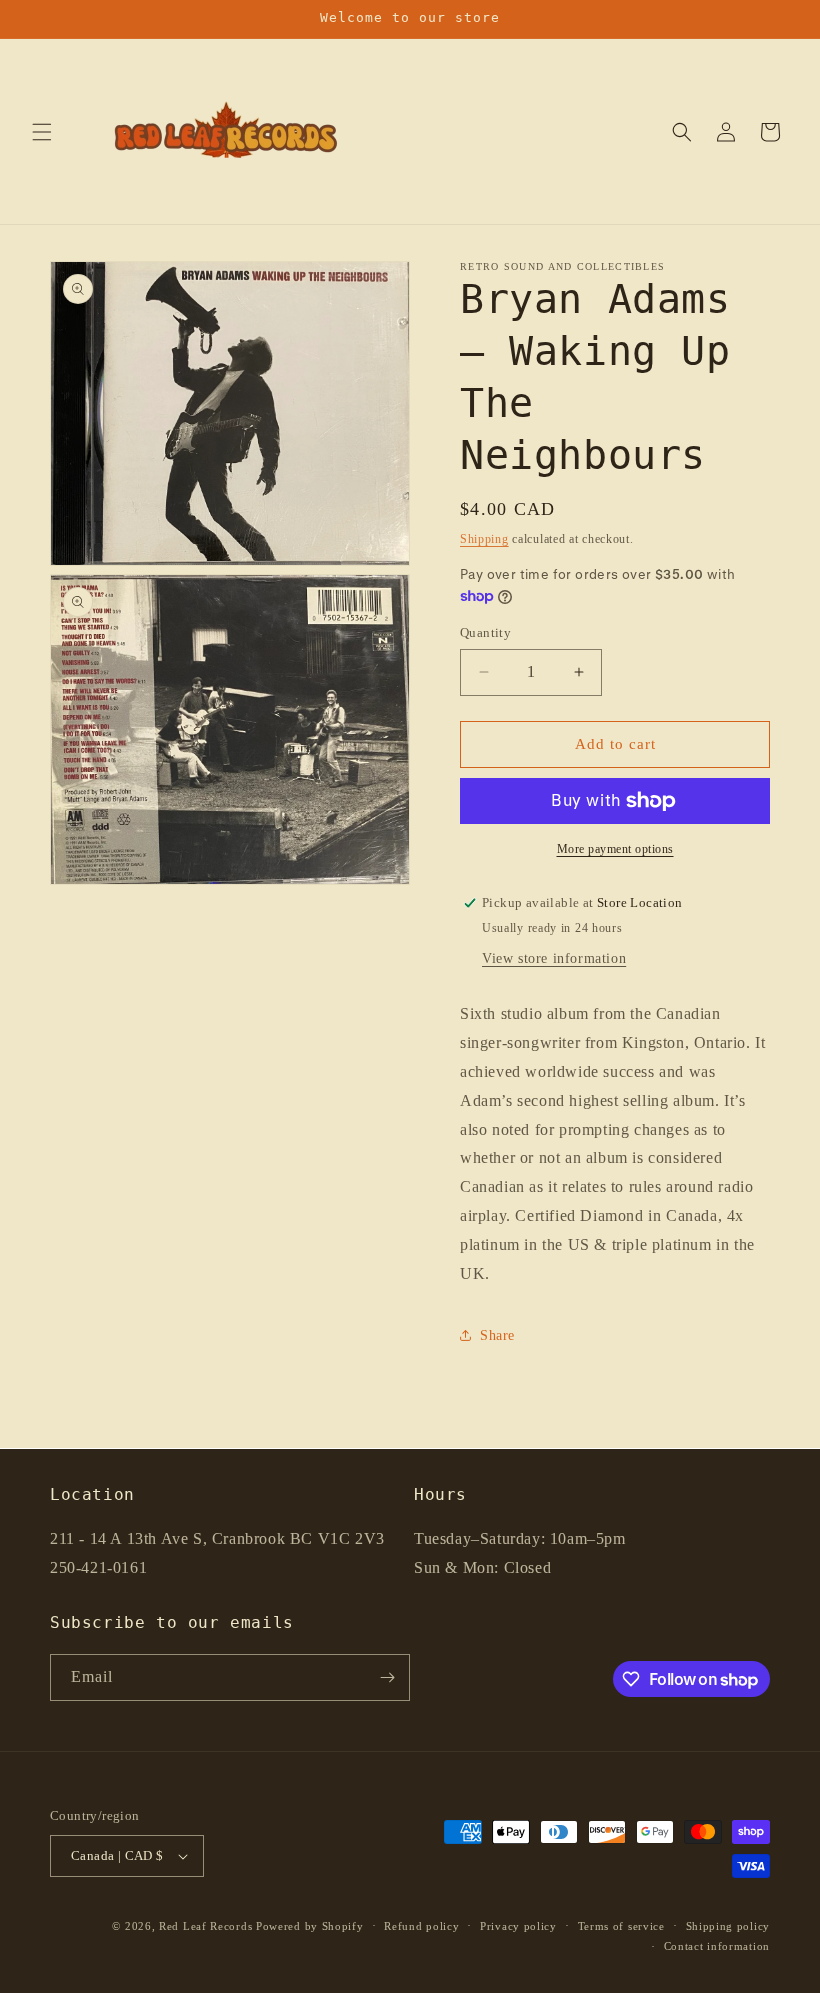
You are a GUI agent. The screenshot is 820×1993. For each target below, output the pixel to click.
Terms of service (621, 1926)
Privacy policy (518, 1926)
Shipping (484, 539)
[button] (42, 132)
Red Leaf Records (205, 1926)
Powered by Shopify (310, 1926)
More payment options (615, 849)
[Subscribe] (387, 1677)
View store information (554, 958)
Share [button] (497, 1335)
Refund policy (421, 1926)
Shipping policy (728, 1926)
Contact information (717, 1946)
